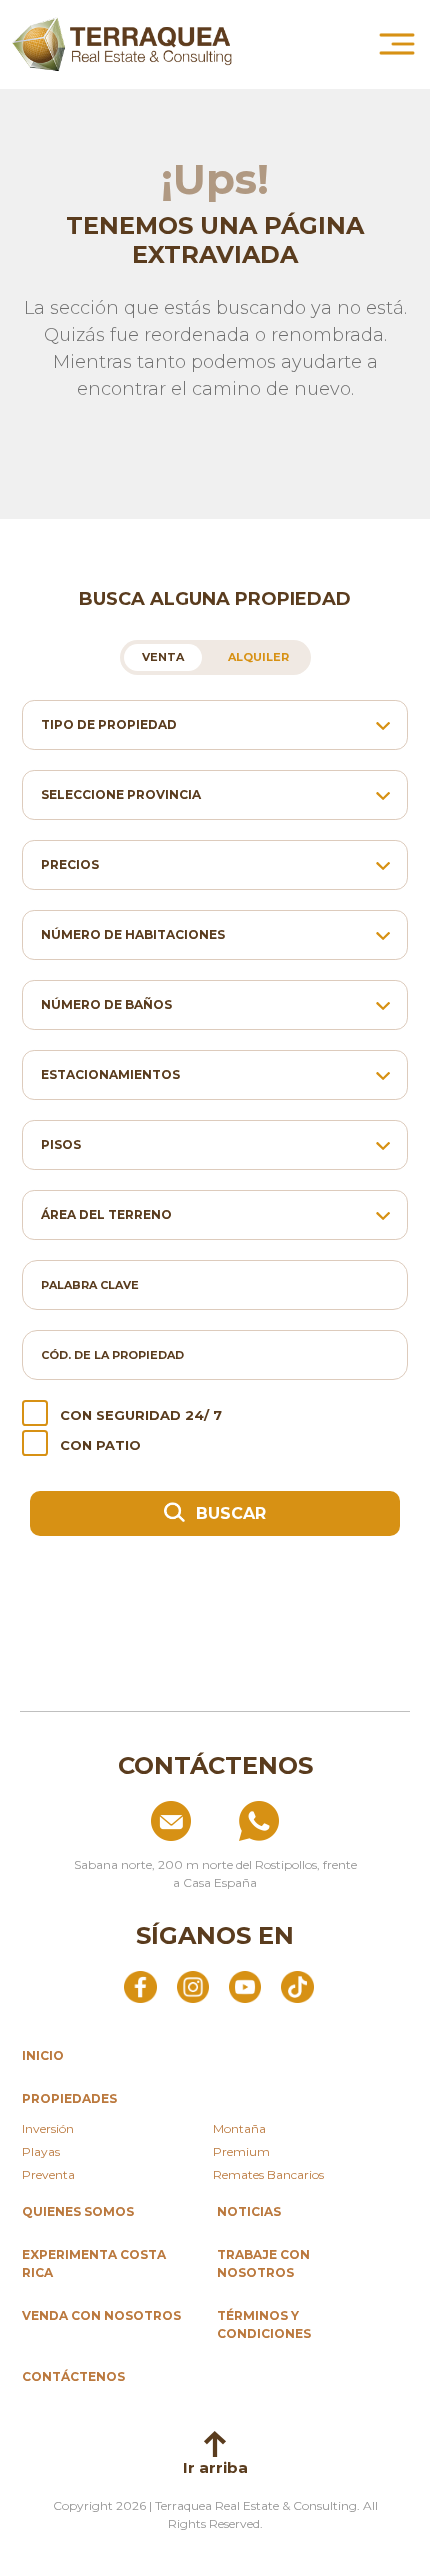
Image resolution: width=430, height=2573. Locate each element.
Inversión (48, 2128)
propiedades (69, 2098)
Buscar (228, 1513)
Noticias (249, 2211)
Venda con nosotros (101, 2315)
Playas (41, 2151)
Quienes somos (78, 2211)
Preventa (48, 2174)
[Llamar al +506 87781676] (304, 1821)
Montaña (239, 2128)
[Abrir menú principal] (397, 44)
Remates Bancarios (268, 2174)
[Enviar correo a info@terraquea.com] (126, 1821)
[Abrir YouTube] (245, 1986)
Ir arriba (215, 2467)
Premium (241, 2151)
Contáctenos (73, 2376)
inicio (43, 2055)
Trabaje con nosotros (263, 2263)
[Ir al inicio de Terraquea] (122, 44)
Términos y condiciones (264, 2324)
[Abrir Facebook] (140, 1986)
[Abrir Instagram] (193, 1986)
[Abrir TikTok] (297, 1986)
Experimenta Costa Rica (94, 2263)
